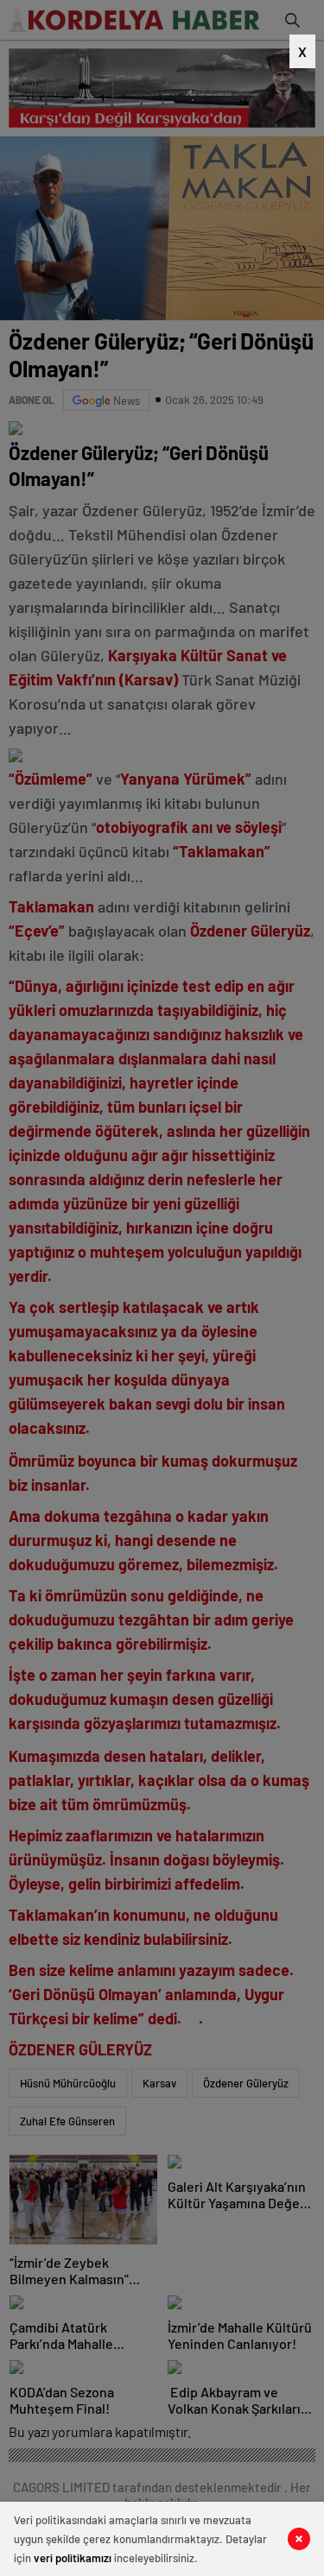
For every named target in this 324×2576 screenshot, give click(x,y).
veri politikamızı (73, 2558)
